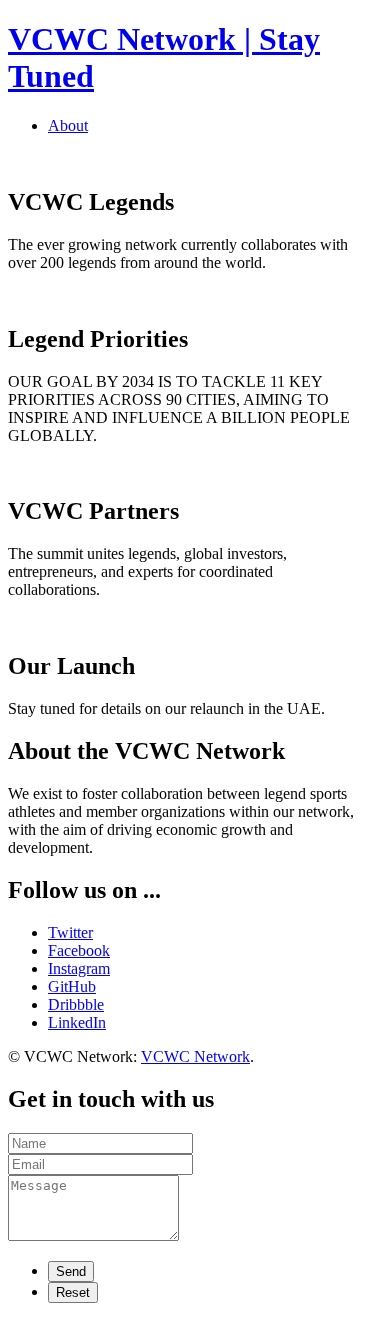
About (68, 125)
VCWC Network (195, 1056)
